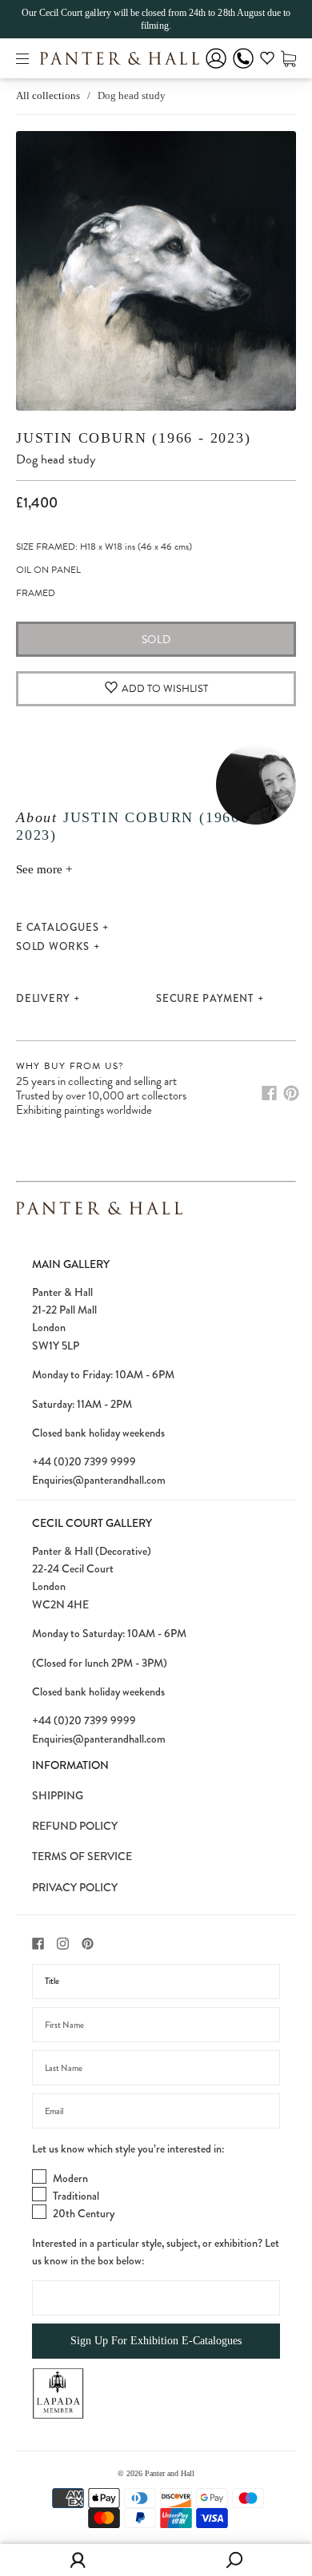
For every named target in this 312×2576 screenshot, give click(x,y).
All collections (48, 95)
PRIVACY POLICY (75, 1887)
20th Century (84, 2213)
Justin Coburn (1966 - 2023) (134, 438)
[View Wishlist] (267, 61)
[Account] (216, 69)
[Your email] (156, 2111)
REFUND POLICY (75, 1826)
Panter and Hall (170, 2473)
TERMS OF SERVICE (82, 1856)
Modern (70, 2178)
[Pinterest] (291, 1093)
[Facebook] (269, 1093)
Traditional (76, 2196)
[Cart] (288, 58)
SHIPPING (58, 1795)
